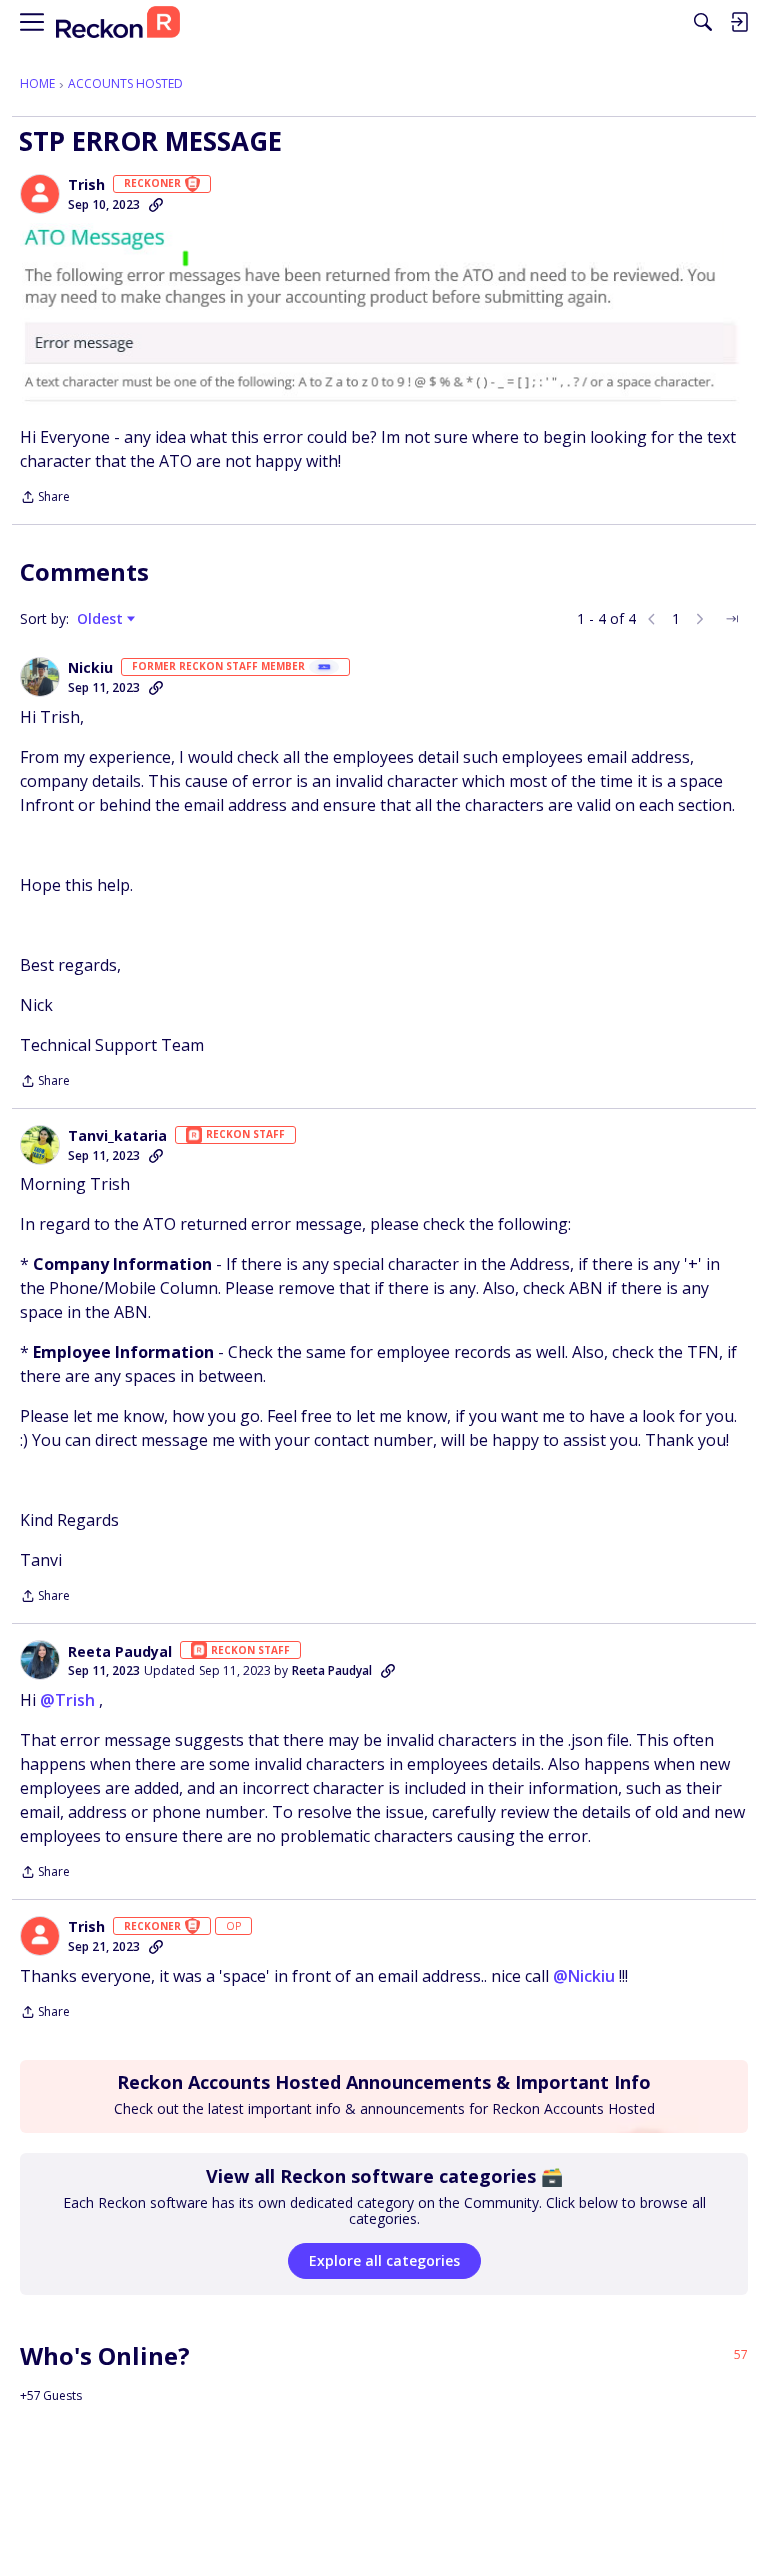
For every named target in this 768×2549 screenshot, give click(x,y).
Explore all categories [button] (384, 2260)
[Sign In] (739, 22)
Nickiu (90, 668)
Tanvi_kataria (117, 1136)
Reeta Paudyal (120, 1652)
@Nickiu (584, 1976)
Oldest (102, 619)
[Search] (703, 22)
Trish (86, 185)
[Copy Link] (156, 205)
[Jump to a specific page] (732, 619)
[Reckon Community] (118, 22)
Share (45, 498)
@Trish (67, 1700)
